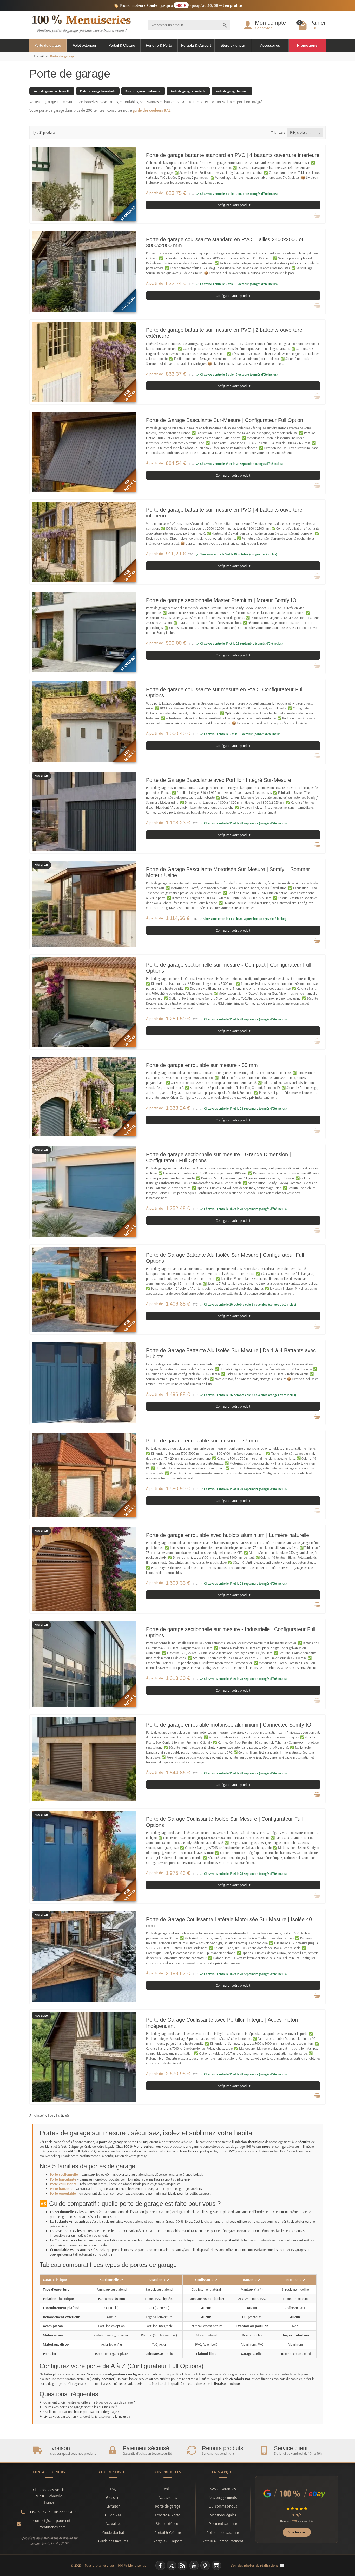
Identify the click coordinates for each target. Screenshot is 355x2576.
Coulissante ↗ (206, 2280)
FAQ (113, 2489)
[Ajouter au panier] (317, 845)
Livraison (113, 2506)
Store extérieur (233, 45)
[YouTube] (194, 2565)
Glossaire (113, 2498)
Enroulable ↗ (295, 2280)
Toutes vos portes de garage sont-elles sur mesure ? (80, 2407)
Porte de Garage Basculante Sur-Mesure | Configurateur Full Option (225, 420)
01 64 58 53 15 (39, 2512)
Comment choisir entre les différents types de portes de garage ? (89, 2402)
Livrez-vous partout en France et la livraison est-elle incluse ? (87, 2416)
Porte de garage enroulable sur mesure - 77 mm (202, 1441)
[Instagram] (216, 2565)
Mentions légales (223, 2515)
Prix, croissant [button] (300, 132)
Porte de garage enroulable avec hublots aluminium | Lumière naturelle (228, 1535)
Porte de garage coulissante (143, 91)
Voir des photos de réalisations (254, 2565)
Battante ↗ (252, 2280)
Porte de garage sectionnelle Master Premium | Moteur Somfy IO (221, 600)
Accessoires (270, 45)
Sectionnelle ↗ (111, 2280)
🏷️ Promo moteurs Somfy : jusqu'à (178, 5)
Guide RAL (113, 2515)
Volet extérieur (85, 45)
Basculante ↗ (159, 2280)
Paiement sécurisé (223, 2524)
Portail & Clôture (122, 45)
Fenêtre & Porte (159, 45)
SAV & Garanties (223, 2489)
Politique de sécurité (223, 2532)
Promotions (307, 45)
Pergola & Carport (196, 45)
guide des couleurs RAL (152, 110)
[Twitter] (171, 2565)
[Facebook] (160, 2565)
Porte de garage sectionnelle (52, 91)
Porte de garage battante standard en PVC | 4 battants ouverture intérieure (233, 155)
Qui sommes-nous (223, 2506)
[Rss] (183, 2565)
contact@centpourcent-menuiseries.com (52, 2524)
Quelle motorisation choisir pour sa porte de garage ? (81, 2412)
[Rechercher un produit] (225, 25)
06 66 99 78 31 (66, 2512)
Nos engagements (223, 2498)
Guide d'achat (113, 2532)
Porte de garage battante (232, 91)
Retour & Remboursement (223, 2541)
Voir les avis (297, 2532)
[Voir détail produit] (317, 215)
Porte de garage (48, 45)
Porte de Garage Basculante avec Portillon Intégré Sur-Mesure (219, 780)
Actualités (113, 2524)
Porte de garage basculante (98, 91)
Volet (168, 2489)
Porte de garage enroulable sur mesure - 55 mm (202, 1065)
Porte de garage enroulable (188, 91)
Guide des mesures (113, 2541)
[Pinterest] (205, 2565)
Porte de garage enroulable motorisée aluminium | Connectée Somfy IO (229, 1725)
